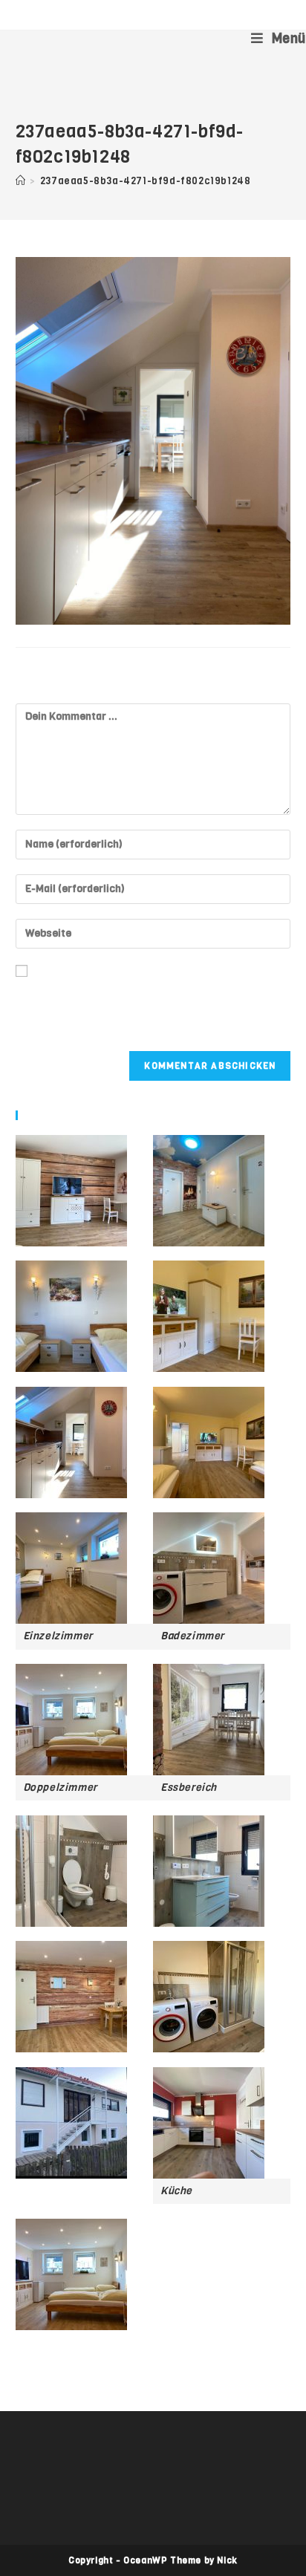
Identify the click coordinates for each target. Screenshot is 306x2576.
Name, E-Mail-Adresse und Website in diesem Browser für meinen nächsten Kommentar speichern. (135, 1008)
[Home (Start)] (21, 181)
